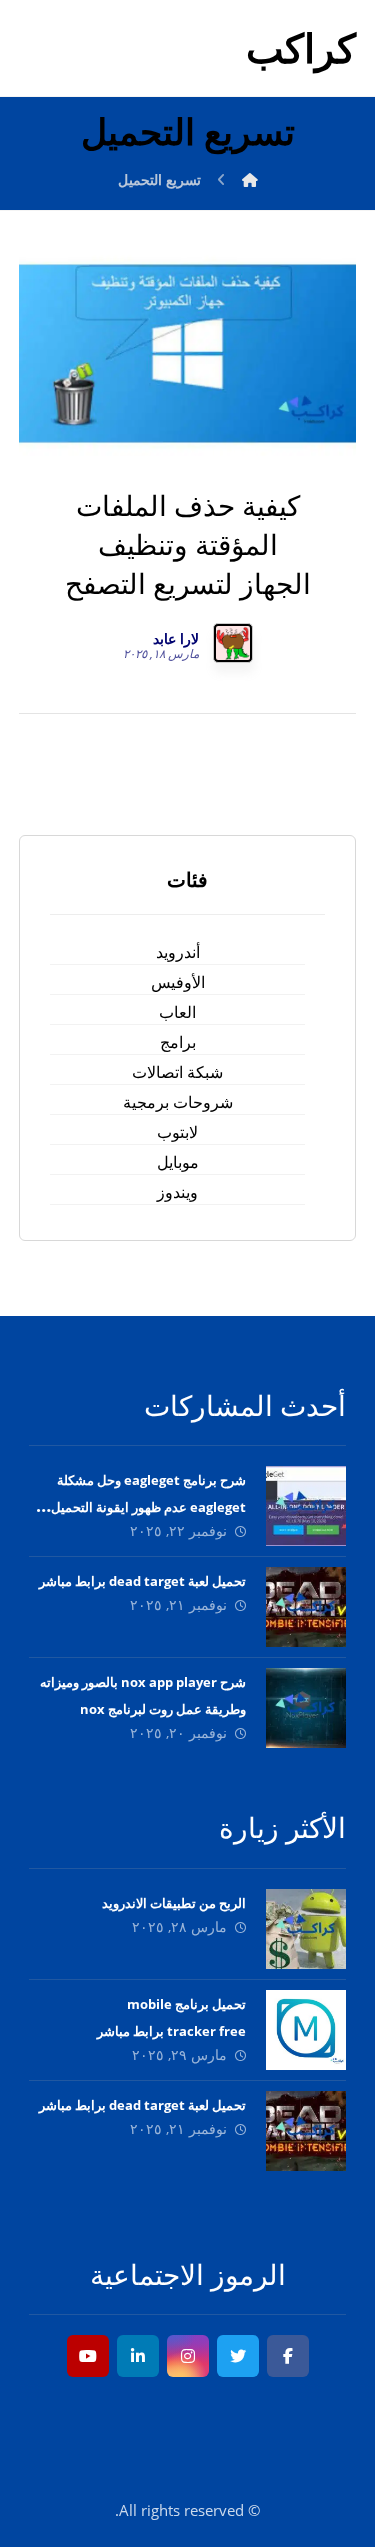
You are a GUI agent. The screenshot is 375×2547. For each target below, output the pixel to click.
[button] (288, 2356)
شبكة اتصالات (177, 1072)
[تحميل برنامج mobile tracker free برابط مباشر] (306, 2030)
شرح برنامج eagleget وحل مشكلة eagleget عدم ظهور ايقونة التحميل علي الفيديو (148, 1507)
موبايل (178, 1162)
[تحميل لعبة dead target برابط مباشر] (306, 1607)
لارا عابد (176, 639)
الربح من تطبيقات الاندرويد (174, 1903)
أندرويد (178, 952)
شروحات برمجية (178, 1102)
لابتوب (177, 1132)
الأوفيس (178, 982)
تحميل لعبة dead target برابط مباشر (142, 1581)
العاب (177, 1012)
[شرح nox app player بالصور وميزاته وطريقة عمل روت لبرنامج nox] (306, 1708)
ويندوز (177, 1192)
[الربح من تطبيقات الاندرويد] (306, 1929)
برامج (178, 1042)
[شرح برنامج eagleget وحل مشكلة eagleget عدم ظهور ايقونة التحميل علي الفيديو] (306, 1506)
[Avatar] (233, 643)
